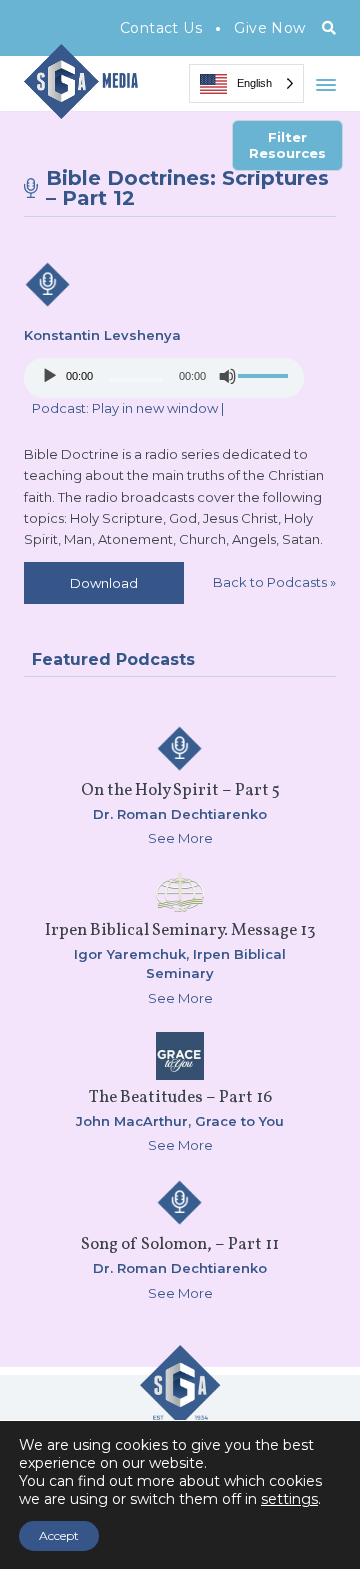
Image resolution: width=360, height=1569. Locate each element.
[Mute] (228, 376)
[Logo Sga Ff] (180, 1417)
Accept (59, 1535)
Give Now (269, 28)
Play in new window (155, 408)
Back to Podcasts (274, 582)
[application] (164, 378)
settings (289, 1499)
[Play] (50, 376)
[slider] (266, 376)
